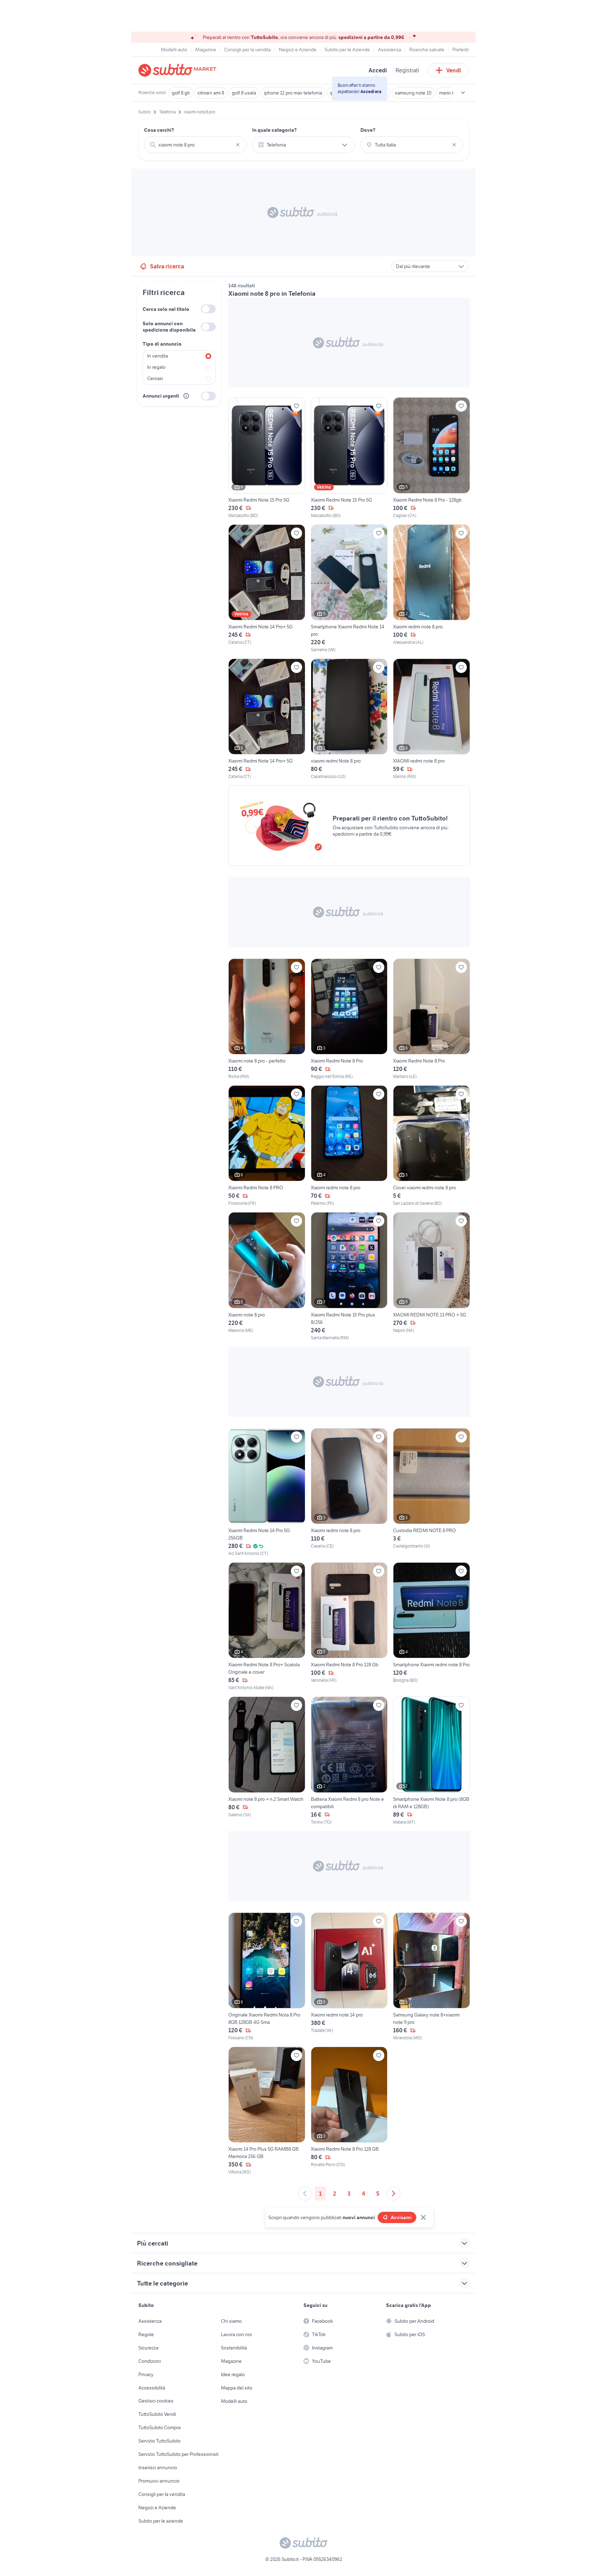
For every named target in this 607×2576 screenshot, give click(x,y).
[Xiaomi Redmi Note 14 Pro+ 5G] (267, 589)
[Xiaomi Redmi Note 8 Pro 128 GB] (349, 2111)
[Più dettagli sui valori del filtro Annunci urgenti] (186, 396)
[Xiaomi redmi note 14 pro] (349, 1977)
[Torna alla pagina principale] (179, 70)
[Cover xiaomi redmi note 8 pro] (432, 1146)
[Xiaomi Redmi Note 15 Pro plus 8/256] (349, 1276)
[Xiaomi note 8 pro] (267, 1276)
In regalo (156, 367)
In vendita (158, 356)
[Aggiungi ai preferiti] (296, 406)
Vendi (454, 70)
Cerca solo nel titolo (166, 309)
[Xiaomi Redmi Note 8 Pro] (349, 1019)
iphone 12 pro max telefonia (293, 93)
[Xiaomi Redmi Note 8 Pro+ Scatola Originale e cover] (267, 1627)
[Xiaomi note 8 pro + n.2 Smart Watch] (267, 1761)
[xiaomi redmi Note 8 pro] (349, 719)
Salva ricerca (167, 266)
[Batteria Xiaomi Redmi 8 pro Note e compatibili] (349, 1761)
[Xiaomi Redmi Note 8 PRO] (267, 1146)
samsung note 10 (413, 93)
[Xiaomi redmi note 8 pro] (349, 1146)
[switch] (208, 309)
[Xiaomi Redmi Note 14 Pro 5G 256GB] (267, 1492)
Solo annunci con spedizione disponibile (169, 327)
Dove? (368, 130)
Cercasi (155, 378)
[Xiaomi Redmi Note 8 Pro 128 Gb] (349, 1627)
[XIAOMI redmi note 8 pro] (432, 719)
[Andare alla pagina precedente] (305, 2193)
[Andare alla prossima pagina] (393, 2193)
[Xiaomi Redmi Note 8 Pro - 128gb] (432, 458)
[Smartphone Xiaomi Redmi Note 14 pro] (349, 589)
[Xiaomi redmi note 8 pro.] (432, 589)
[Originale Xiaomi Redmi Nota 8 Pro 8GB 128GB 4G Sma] (267, 1977)
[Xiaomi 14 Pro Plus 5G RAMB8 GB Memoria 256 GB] (267, 2111)
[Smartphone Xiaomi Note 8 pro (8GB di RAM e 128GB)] (432, 1761)
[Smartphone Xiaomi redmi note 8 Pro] (432, 1627)
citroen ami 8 (211, 93)
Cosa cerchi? (159, 130)
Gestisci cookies (156, 2401)
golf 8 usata (244, 93)
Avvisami (401, 2217)
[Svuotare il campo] (238, 145)
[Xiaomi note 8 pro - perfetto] (267, 1019)
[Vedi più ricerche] (463, 93)
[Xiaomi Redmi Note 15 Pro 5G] (267, 458)
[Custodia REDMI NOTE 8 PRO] (432, 1492)
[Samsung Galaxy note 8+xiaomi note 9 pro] (432, 1977)
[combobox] (195, 145)
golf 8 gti (181, 93)
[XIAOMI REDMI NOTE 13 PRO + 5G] (432, 1276)
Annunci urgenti (161, 396)
